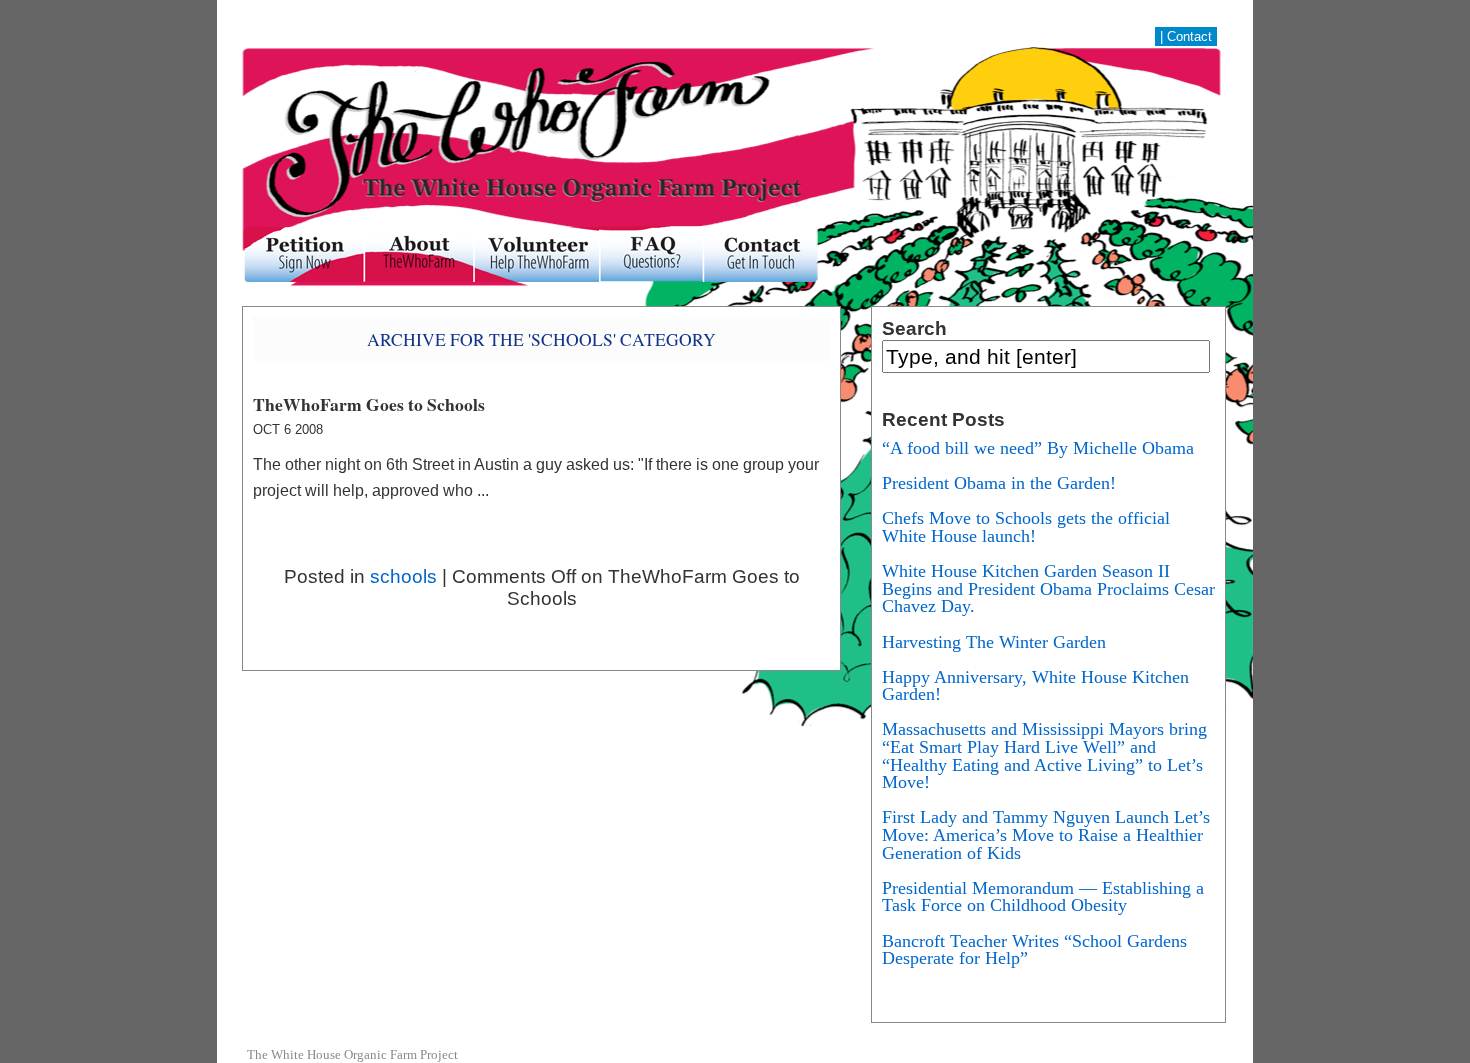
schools (403, 576)
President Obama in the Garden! (999, 483)
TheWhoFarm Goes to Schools (369, 404)
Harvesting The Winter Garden (994, 642)
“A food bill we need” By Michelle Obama (1038, 448)
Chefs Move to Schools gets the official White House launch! (1026, 527)
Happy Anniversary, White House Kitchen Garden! (1035, 686)
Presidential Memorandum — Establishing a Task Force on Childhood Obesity (1043, 897)
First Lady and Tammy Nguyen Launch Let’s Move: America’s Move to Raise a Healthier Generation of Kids (1046, 834)
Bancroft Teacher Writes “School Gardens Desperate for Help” (1034, 950)
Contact (1189, 36)
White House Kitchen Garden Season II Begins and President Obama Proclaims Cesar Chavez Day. (1048, 588)
